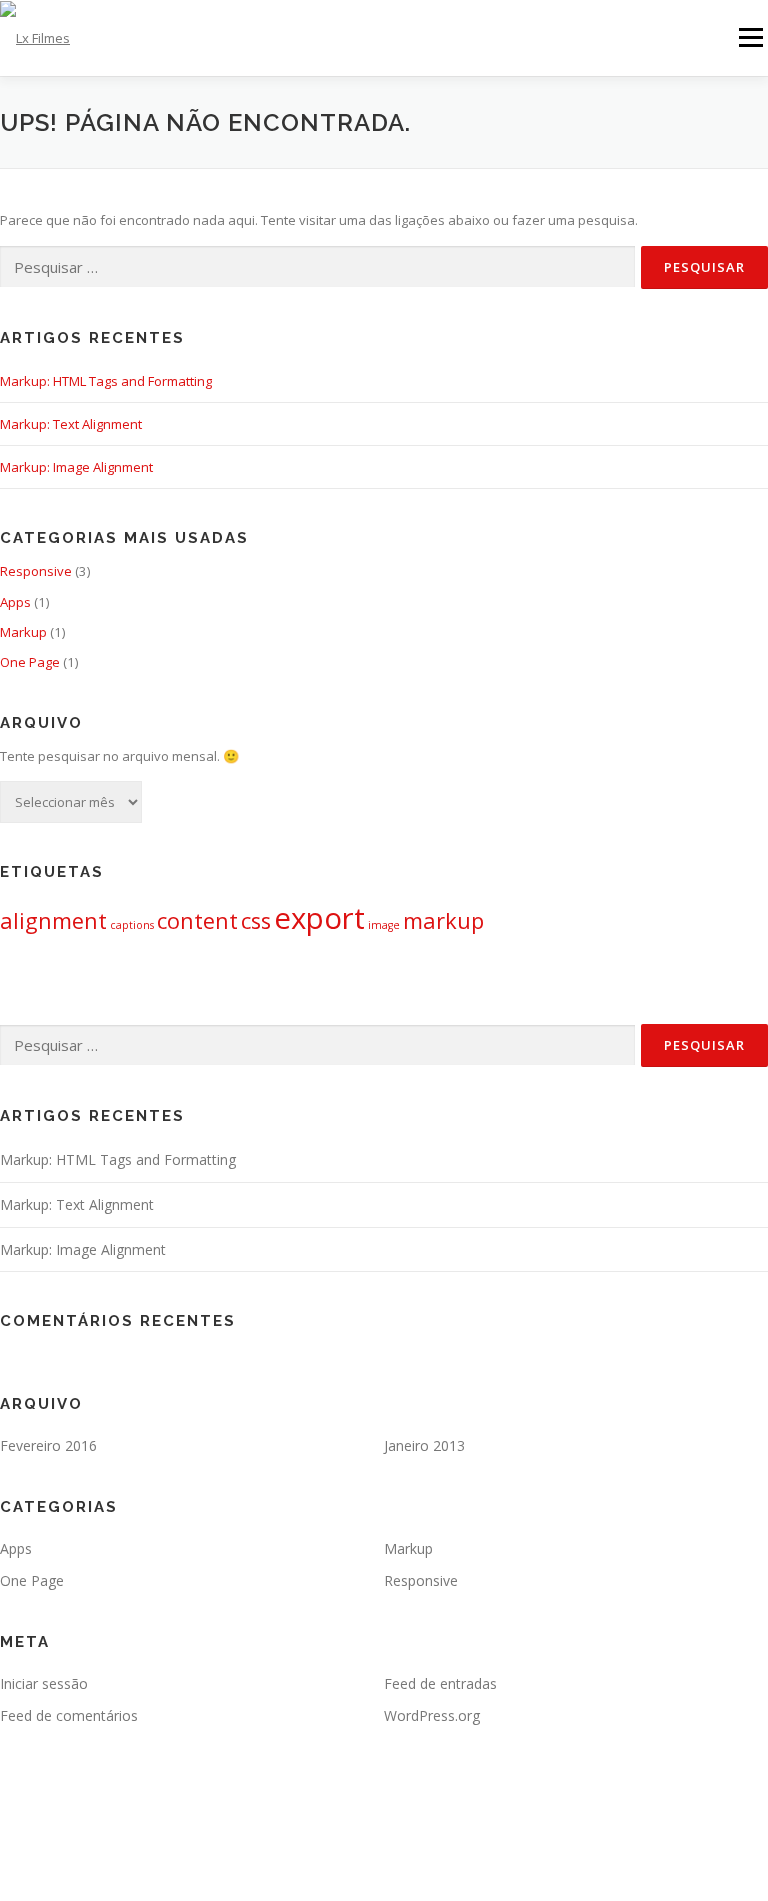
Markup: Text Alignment (71, 424)
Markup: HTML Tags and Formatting (106, 381)
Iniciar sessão (44, 1683)
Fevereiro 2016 (48, 1445)
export (319, 918)
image (384, 925)
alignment (53, 920)
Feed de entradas (440, 1683)
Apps (15, 602)
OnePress (442, 1853)
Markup (23, 632)
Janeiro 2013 (424, 1445)
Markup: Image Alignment (76, 467)
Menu (750, 37)
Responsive (36, 571)
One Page (30, 662)
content (197, 920)
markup (443, 920)
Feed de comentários (69, 1715)
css (256, 920)
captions (132, 925)
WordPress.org (432, 1715)
